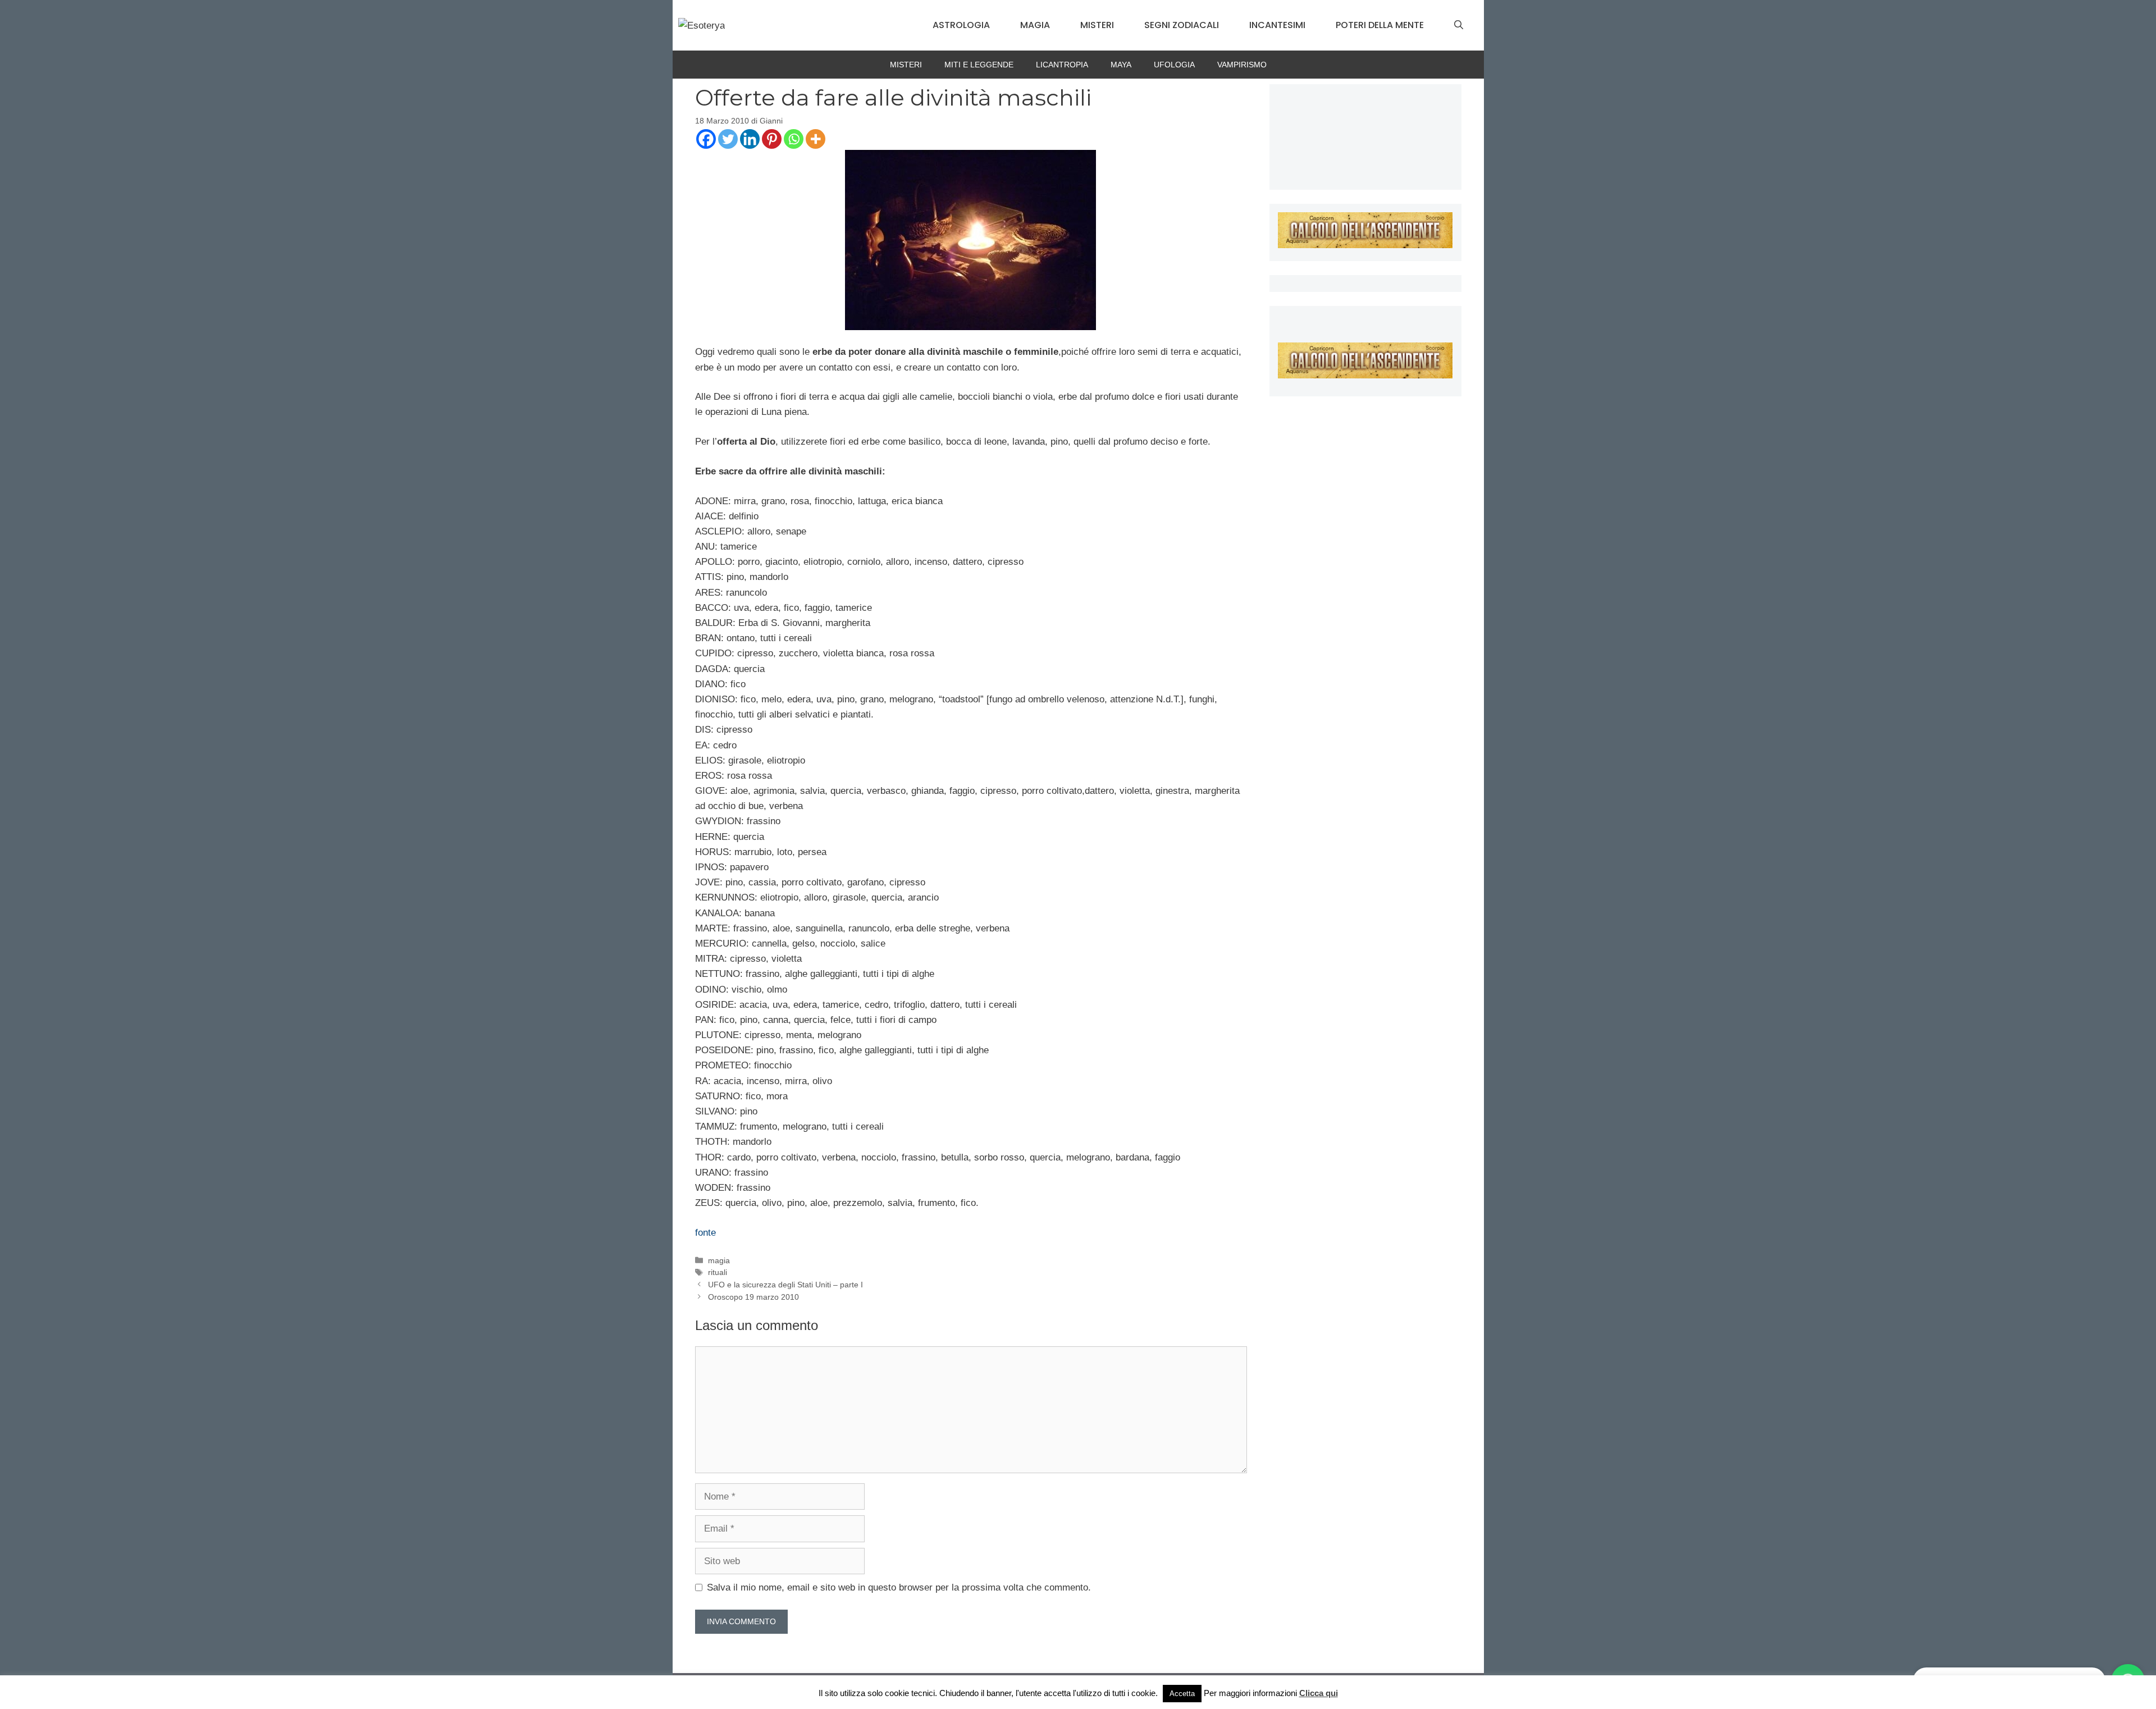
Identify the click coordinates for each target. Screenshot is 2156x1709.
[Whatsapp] (794, 139)
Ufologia (1174, 65)
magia (719, 1260)
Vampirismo (1242, 65)
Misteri (1097, 25)
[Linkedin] (750, 139)
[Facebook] (706, 139)
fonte (705, 1233)
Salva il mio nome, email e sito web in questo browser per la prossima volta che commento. (899, 1587)
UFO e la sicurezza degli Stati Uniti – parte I (785, 1285)
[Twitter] (728, 139)
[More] (816, 139)
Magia (1035, 25)
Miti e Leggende (979, 65)
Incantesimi (1277, 25)
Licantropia (1062, 65)
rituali (718, 1272)
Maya (1121, 65)
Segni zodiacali (1182, 25)
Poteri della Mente (1380, 25)
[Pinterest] (772, 139)
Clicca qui (1319, 1693)
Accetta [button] (1182, 1694)
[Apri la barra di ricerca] (1459, 25)
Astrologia (961, 25)
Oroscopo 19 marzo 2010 (753, 1297)
